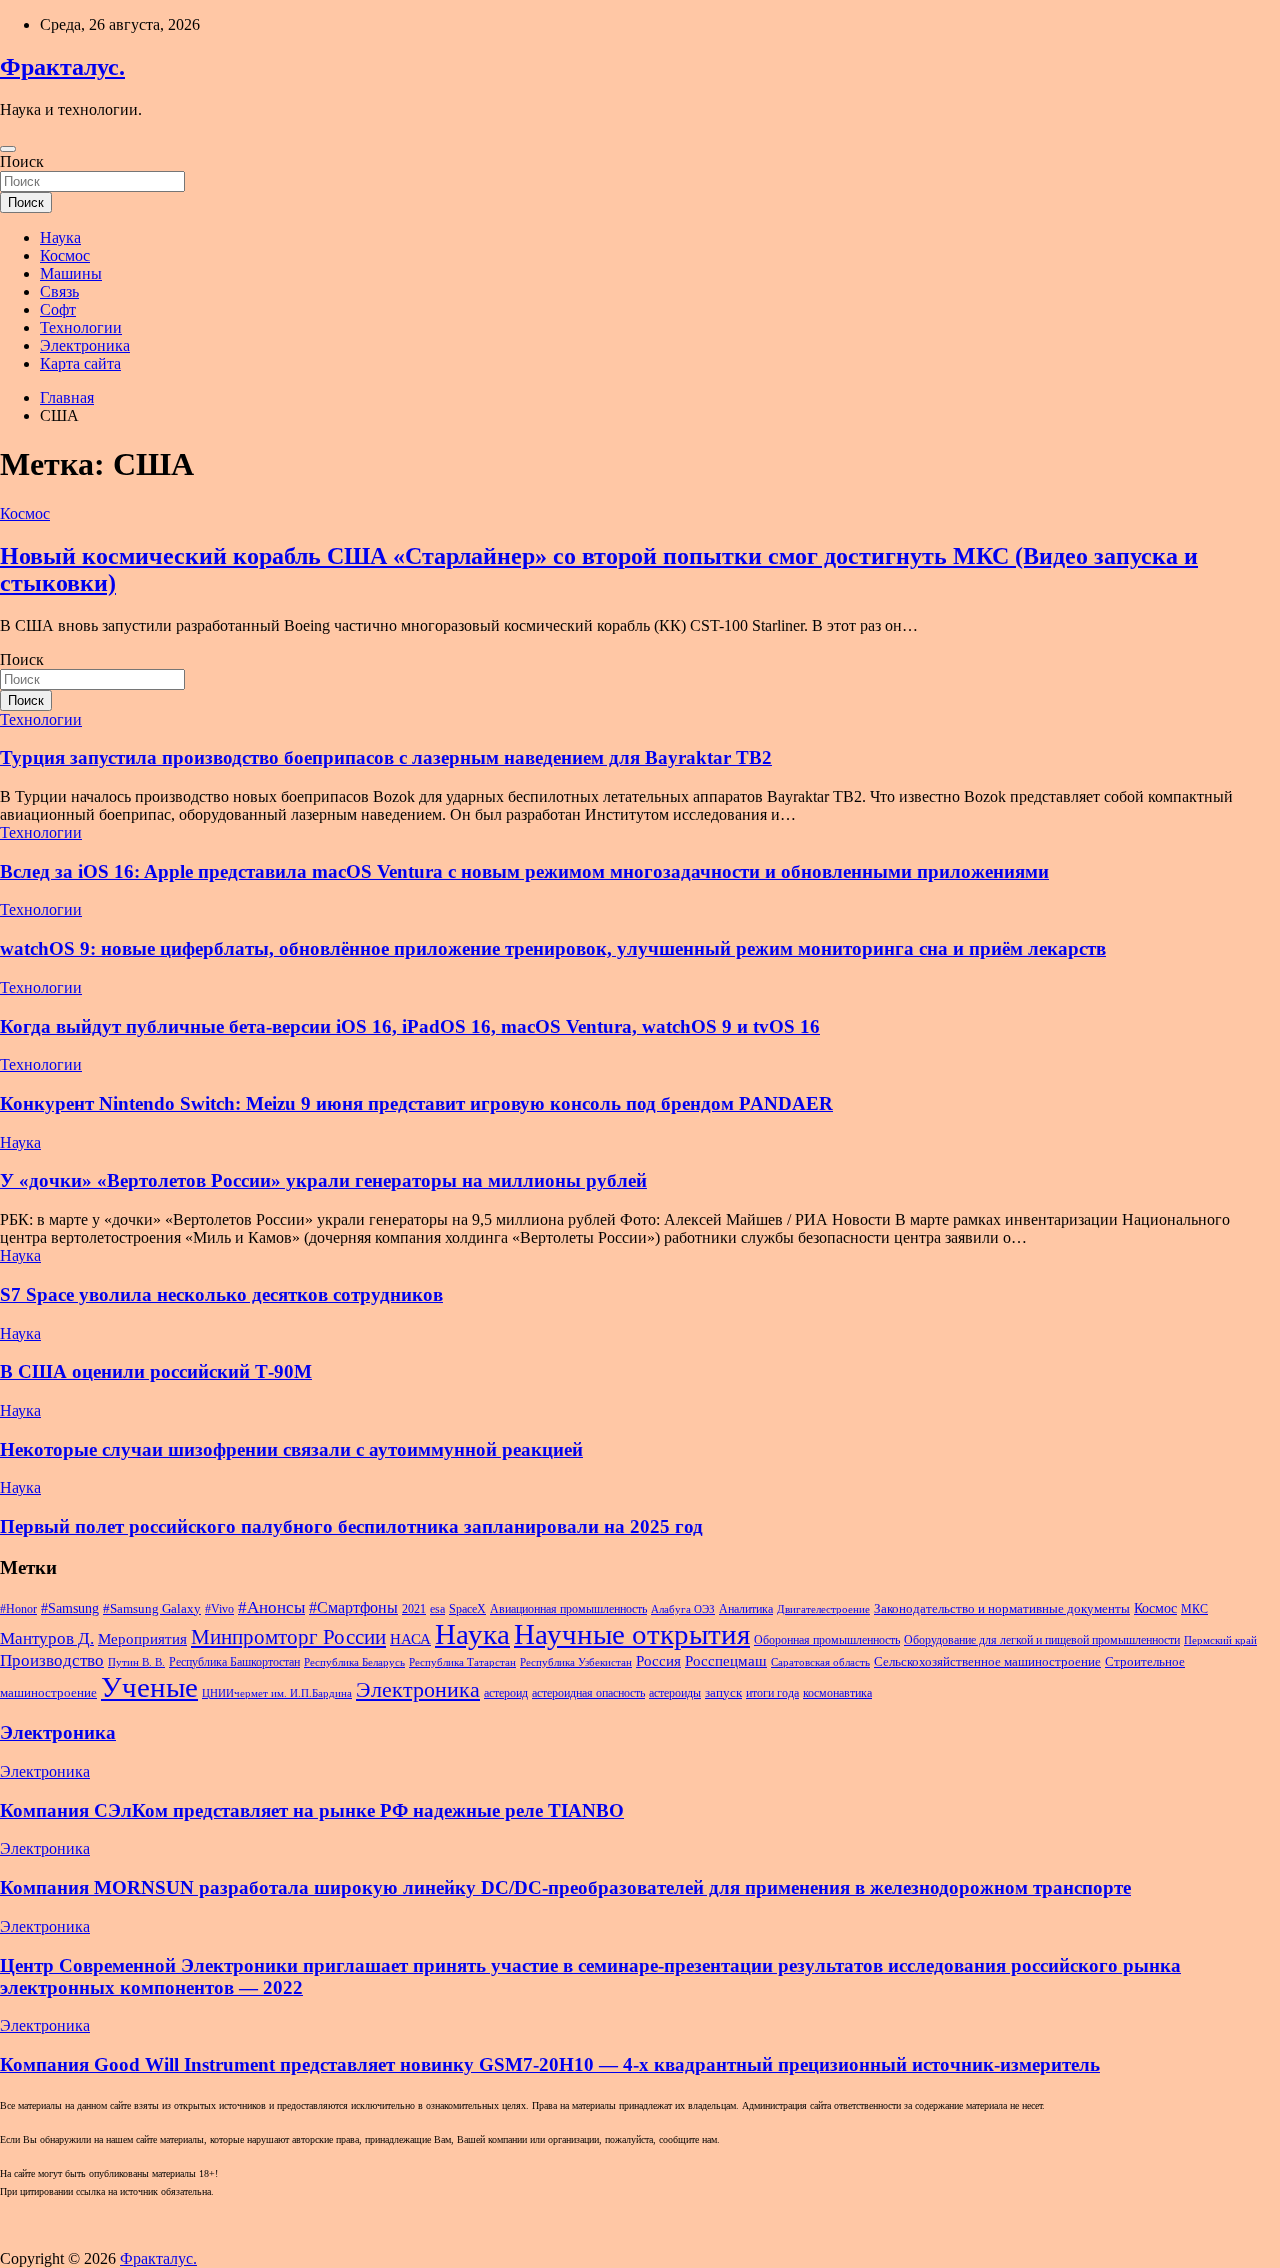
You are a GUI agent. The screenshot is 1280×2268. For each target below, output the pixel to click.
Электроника (85, 345)
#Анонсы (271, 1607)
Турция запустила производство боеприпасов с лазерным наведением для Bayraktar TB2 (386, 757)
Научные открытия (632, 1634)
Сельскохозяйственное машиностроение (987, 1661)
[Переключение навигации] (8, 149)
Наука (60, 237)
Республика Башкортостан (234, 1662)
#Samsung (70, 1608)
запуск (723, 1692)
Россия (658, 1661)
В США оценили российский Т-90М (156, 1371)
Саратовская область (820, 1662)
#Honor (18, 1609)
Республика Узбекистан (576, 1662)
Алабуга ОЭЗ (683, 1609)
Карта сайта (80, 363)
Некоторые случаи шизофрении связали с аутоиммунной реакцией (291, 1449)
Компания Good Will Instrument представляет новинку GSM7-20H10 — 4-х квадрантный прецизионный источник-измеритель (550, 2064)
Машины (71, 273)
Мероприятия (142, 1639)
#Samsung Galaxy (152, 1608)
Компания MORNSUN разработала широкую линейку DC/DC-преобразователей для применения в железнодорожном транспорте (565, 1887)
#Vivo (219, 1609)
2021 (414, 1609)
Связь (59, 291)
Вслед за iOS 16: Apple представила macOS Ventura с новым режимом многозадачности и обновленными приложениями (524, 871)
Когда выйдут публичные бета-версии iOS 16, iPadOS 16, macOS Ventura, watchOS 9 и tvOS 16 (410, 1026)
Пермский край (1220, 1640)
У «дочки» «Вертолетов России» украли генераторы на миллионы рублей (323, 1180)
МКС (1194, 1609)
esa (437, 1609)
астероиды (675, 1693)
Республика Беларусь (354, 1662)
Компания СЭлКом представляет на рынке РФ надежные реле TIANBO (312, 1810)
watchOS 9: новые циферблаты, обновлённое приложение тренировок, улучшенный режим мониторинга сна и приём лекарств (553, 948)
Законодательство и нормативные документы (1002, 1608)
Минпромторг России (288, 1637)
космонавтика (837, 1693)
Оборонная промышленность (827, 1640)
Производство (52, 1660)
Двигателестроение (823, 1609)
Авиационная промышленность (568, 1609)
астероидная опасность (588, 1693)
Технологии (81, 327)
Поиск (22, 161)
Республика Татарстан (462, 1662)
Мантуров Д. (47, 1638)
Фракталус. (62, 67)
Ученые (149, 1687)
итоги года (772, 1693)
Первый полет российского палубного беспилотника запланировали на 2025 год (351, 1526)
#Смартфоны (353, 1607)
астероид (506, 1693)
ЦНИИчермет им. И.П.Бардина (277, 1693)
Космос (65, 255)
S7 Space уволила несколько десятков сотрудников (221, 1294)
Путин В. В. (136, 1662)
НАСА (410, 1639)
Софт (58, 309)
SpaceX (467, 1609)
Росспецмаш (726, 1661)
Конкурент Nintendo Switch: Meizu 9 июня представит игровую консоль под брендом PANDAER (416, 1103)
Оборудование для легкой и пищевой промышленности (1042, 1640)
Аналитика (746, 1609)
